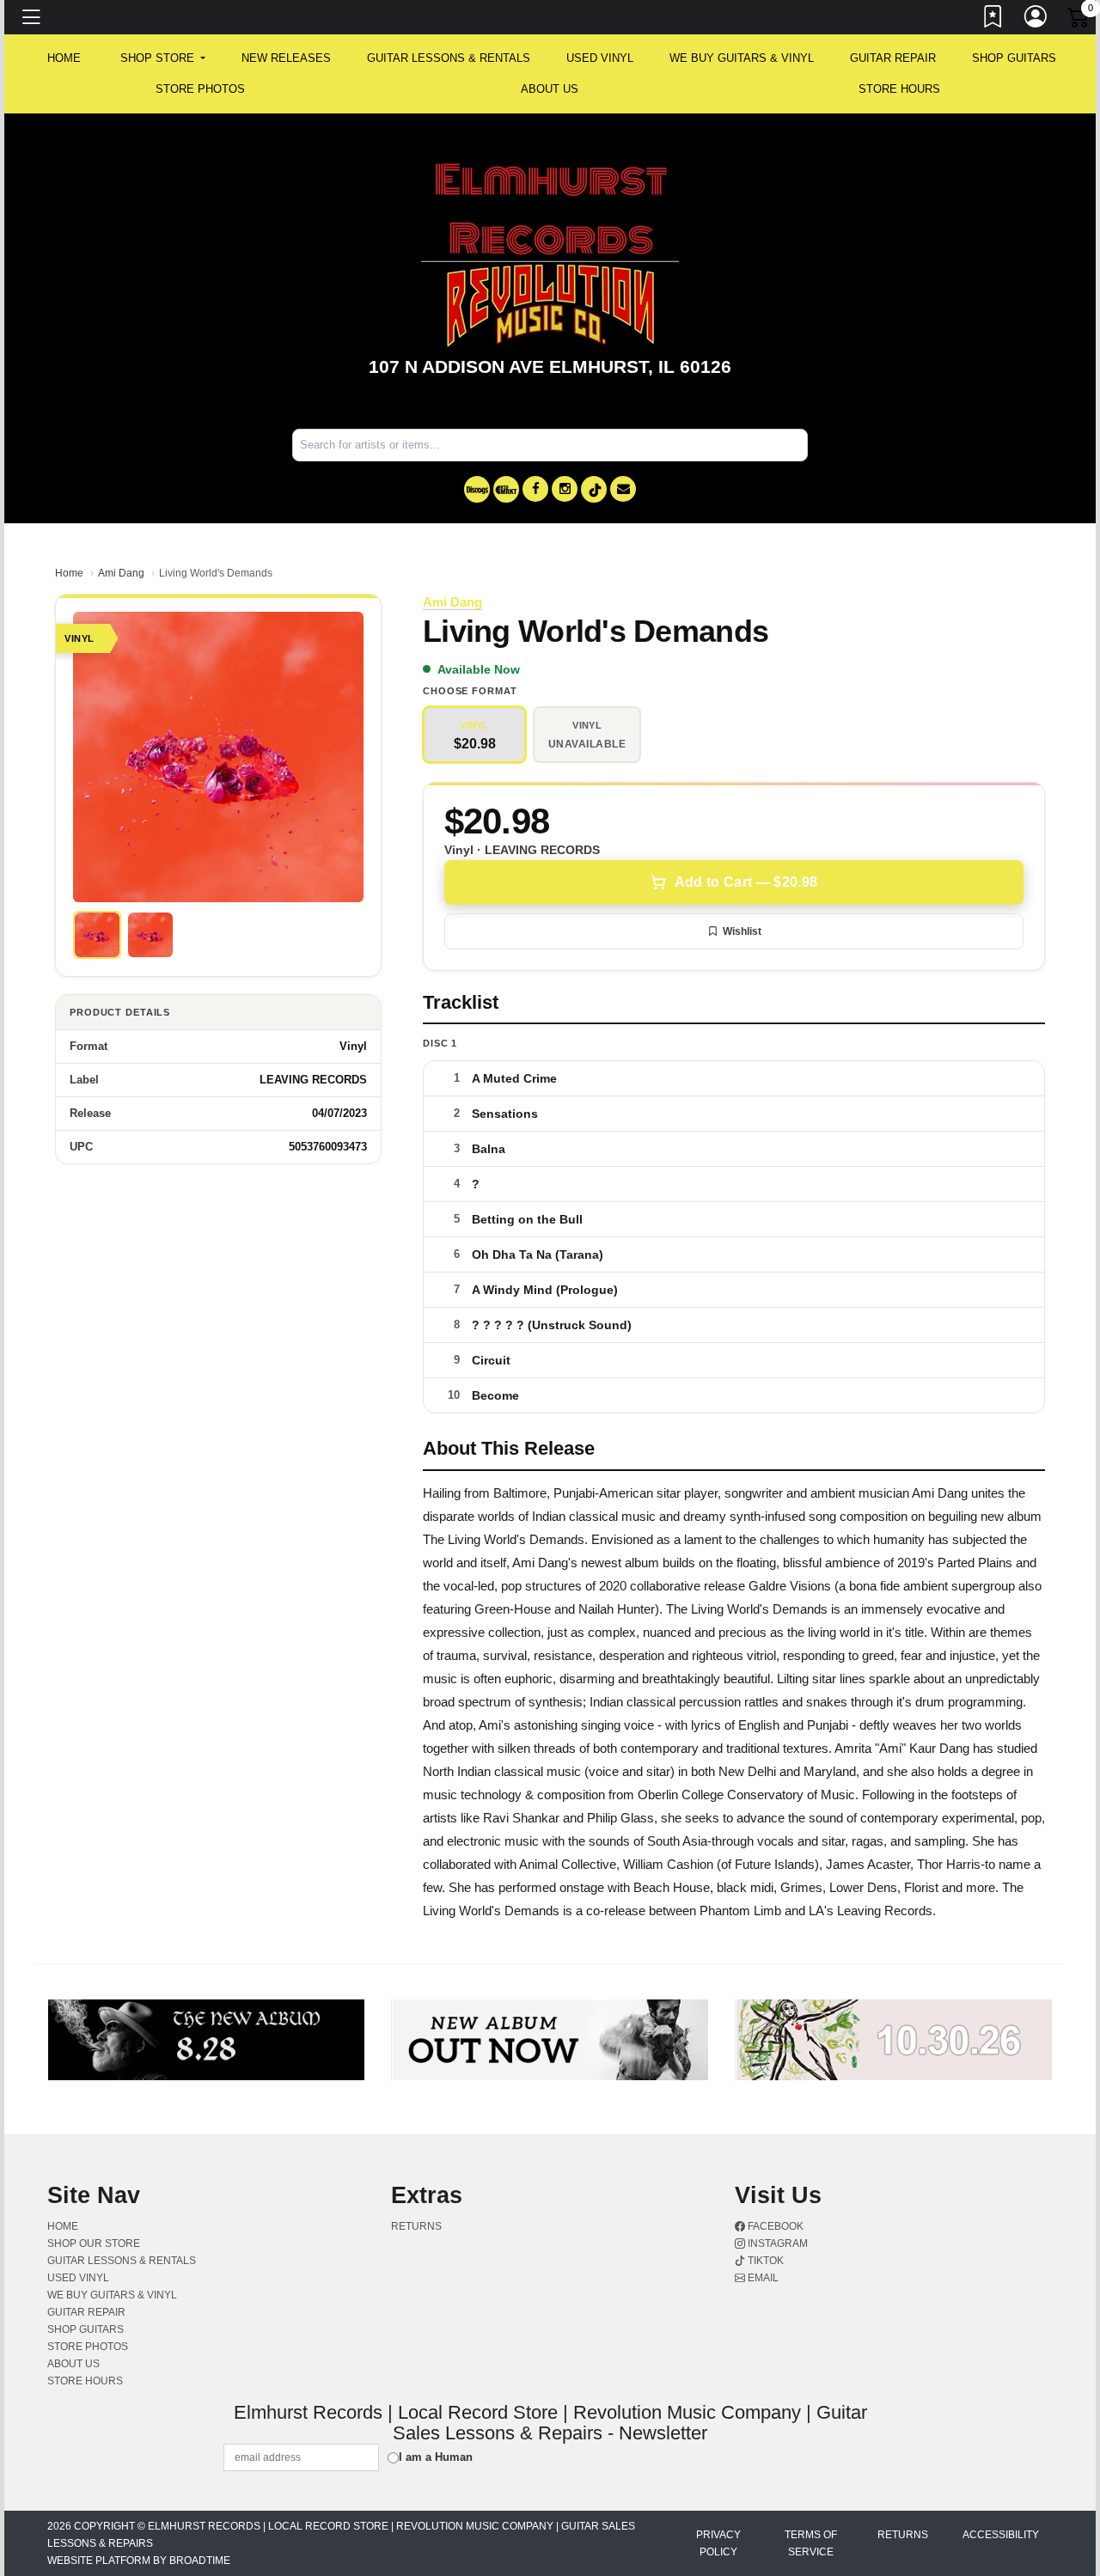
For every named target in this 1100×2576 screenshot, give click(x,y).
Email (762, 2278)
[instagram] (565, 489)
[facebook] (535, 489)
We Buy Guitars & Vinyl (742, 58)
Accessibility (1001, 2535)
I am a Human (436, 2457)
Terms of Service (811, 2543)
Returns (416, 2226)
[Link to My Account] (1036, 20)
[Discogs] (477, 489)
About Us (550, 89)
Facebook (774, 2226)
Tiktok (764, 2261)
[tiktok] (594, 489)
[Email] (623, 489)
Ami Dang (121, 573)
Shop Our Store (94, 2243)
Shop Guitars (1014, 58)
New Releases (286, 58)
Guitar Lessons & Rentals (449, 58)
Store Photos (200, 89)
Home (69, 573)
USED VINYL (600, 58)
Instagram (776, 2243)
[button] (163, 58)
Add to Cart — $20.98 (746, 882)
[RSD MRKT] (506, 489)
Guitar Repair (893, 58)
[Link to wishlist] (993, 20)
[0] (1079, 21)
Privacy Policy (718, 2543)
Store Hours (899, 89)
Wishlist (742, 931)
